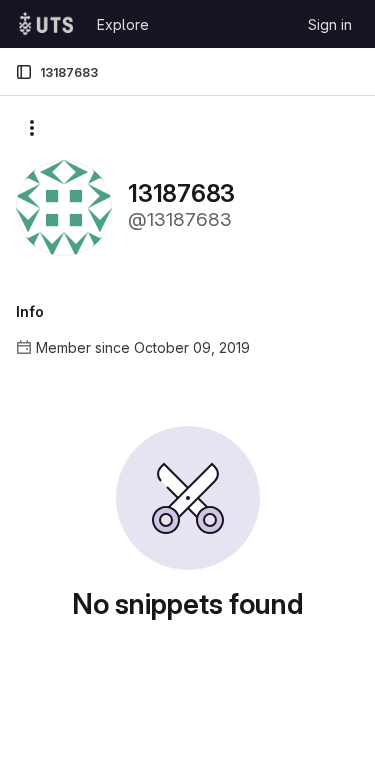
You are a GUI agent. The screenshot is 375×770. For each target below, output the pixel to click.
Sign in (330, 24)
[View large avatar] (64, 206)
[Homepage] (46, 24)
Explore (123, 24)
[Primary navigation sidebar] (24, 72)
